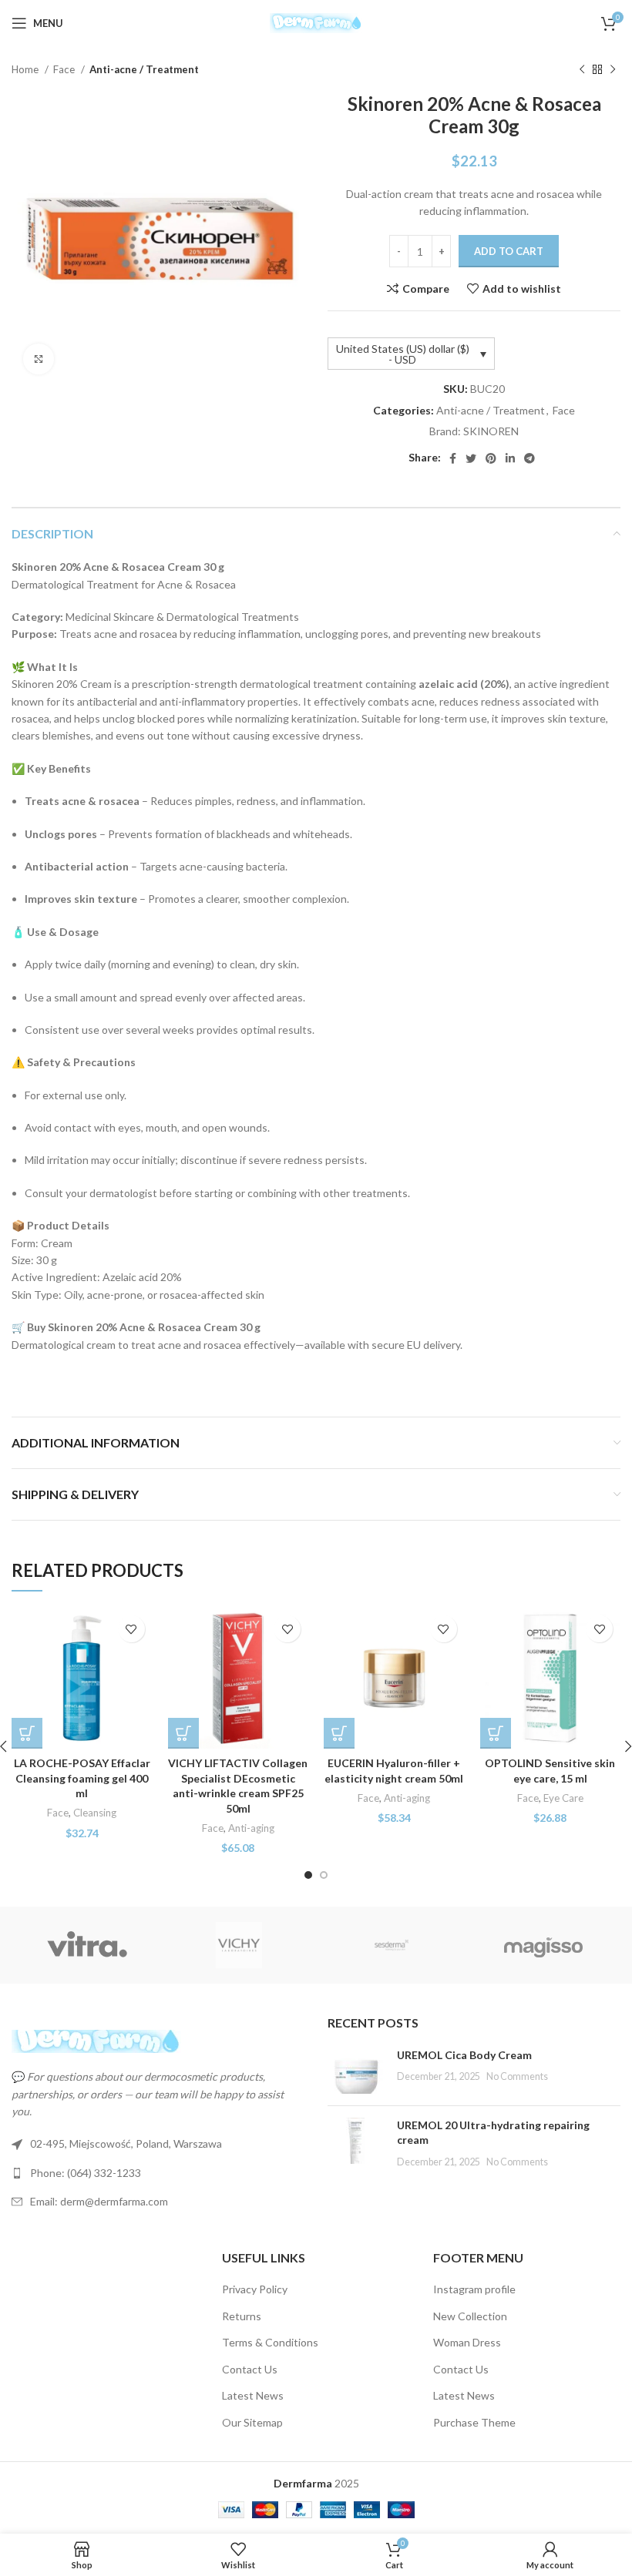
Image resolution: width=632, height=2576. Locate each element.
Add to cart (509, 251)
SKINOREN (491, 431)
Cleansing (95, 1813)
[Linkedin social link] (510, 458)
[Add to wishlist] (131, 1629)
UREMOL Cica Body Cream (464, 2055)
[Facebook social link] (453, 458)
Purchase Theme (474, 2422)
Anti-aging (251, 1828)
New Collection (470, 2316)
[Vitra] (87, 1945)
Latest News (253, 2395)
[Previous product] (582, 70)
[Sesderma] (391, 1945)
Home (26, 69)
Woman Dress (467, 2342)
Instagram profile (474, 2289)
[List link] (158, 2173)
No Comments (517, 2076)
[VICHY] (239, 1945)
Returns (242, 2316)
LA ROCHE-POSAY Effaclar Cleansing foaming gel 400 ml (82, 1778)
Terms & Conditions (270, 2342)
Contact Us (250, 2369)
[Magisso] (543, 1945)
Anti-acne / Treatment (144, 69)
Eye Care (563, 1798)
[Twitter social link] (471, 458)
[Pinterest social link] (491, 458)
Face (65, 69)
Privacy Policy (255, 2289)
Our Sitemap (252, 2422)
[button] (183, 1733)
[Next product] (613, 70)
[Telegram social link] (529, 458)
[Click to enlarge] (39, 359)
